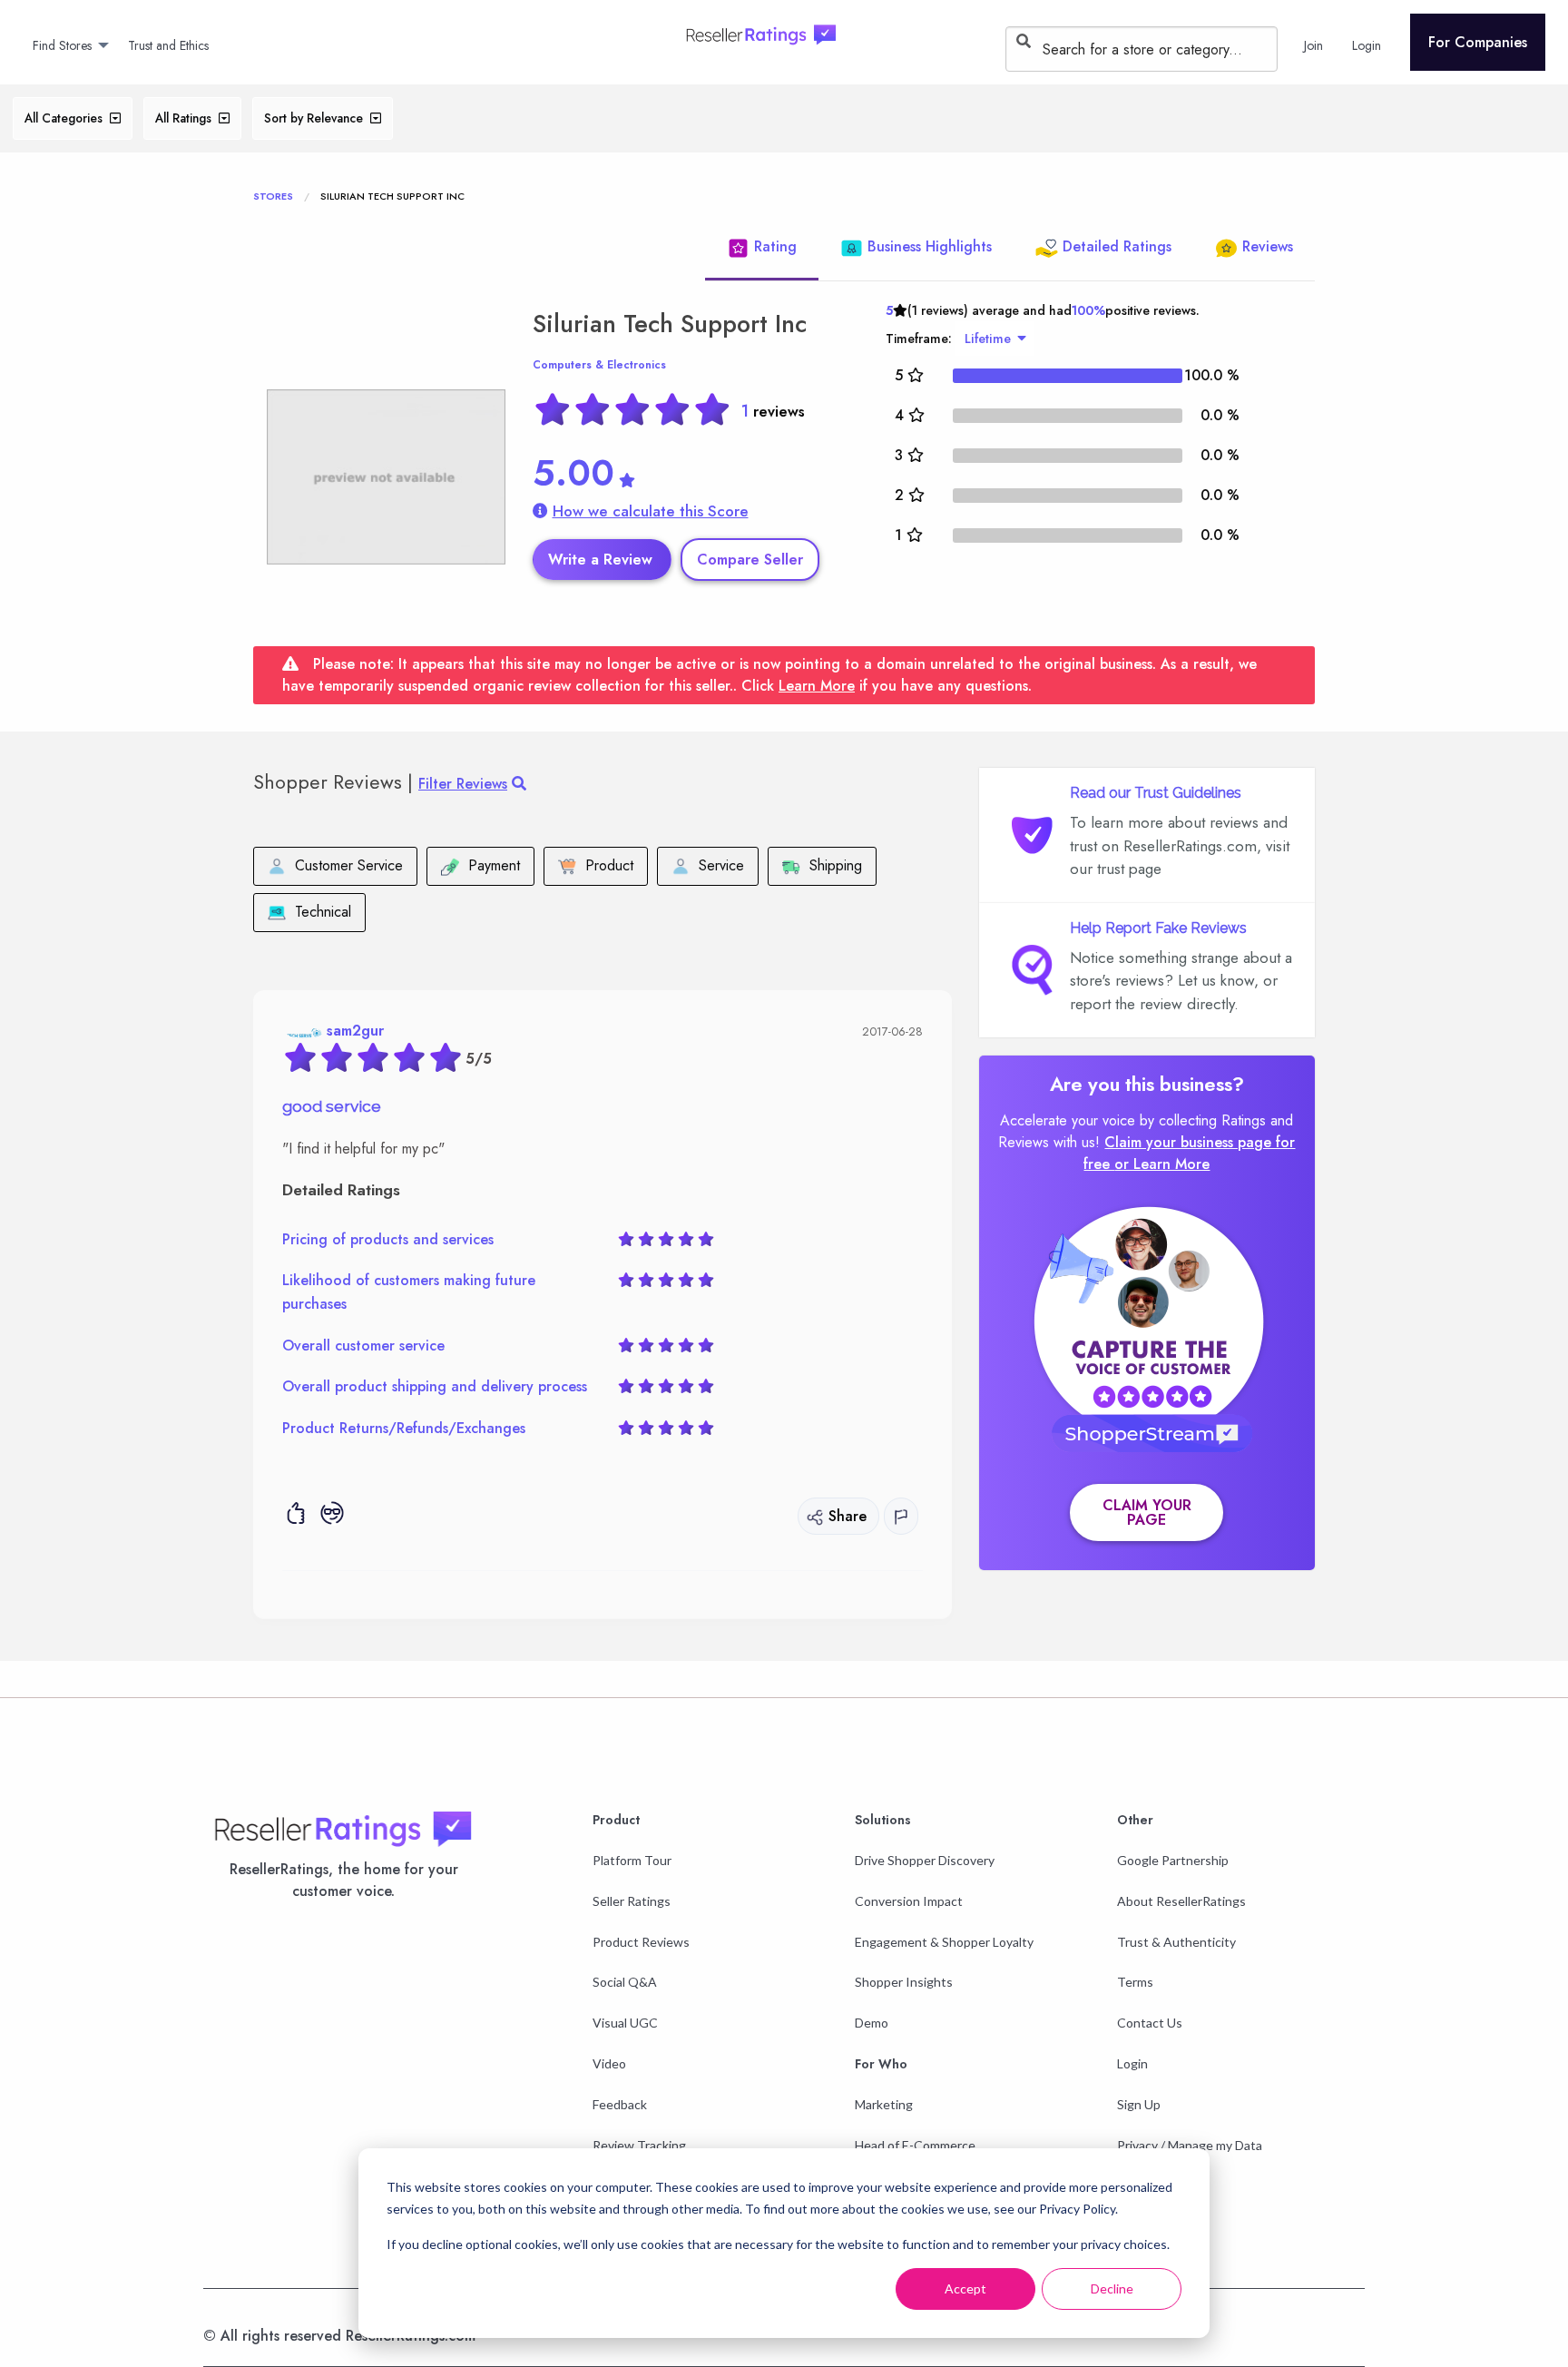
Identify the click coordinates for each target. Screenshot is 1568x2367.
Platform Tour (632, 1860)
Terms (1135, 1982)
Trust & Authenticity (1176, 1942)
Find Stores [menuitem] (62, 45)
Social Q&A (625, 1982)
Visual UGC (625, 2023)
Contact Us (1150, 2023)
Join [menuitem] (1313, 45)
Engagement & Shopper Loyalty (944, 1942)
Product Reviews (641, 1942)
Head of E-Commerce (915, 2145)
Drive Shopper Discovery (925, 1860)
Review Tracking (639, 2145)
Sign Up (1139, 2104)
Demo (872, 2023)
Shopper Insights (904, 1982)
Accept (965, 2288)
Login (1132, 2063)
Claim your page (1147, 1513)
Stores (273, 196)
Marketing (884, 2104)
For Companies (1478, 42)
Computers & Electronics (599, 365)
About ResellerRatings (1181, 1901)
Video (609, 2063)
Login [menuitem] (1367, 45)
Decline (1112, 2288)
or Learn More (1162, 1164)
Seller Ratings (632, 1901)
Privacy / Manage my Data (1190, 2145)
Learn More (817, 686)
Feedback (620, 2104)
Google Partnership (1173, 1860)
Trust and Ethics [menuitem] (168, 45)
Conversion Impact (909, 1901)
